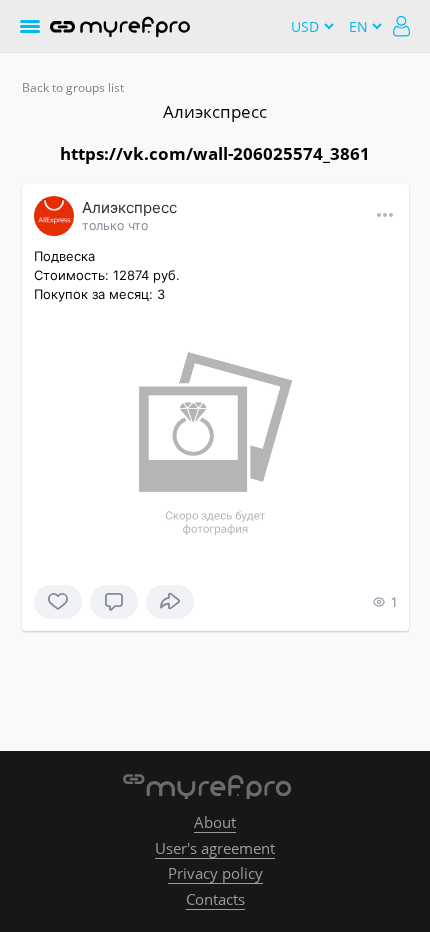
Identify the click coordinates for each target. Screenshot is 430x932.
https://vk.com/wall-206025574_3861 (215, 153)
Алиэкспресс (215, 111)
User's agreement (215, 848)
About (215, 822)
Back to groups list (73, 87)
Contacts (215, 899)
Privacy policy (215, 873)
